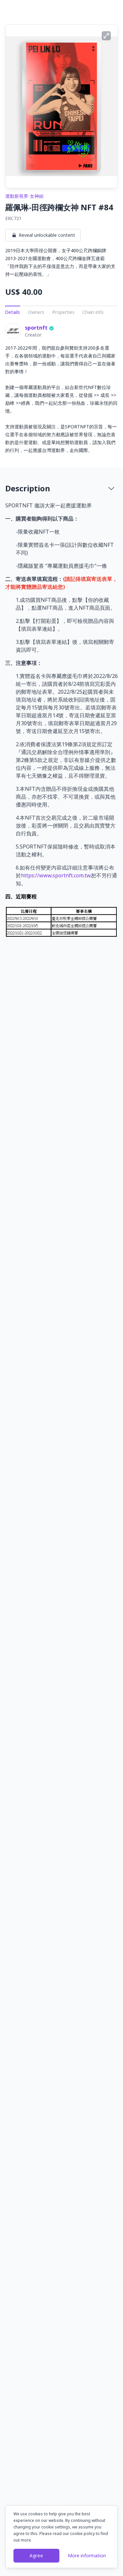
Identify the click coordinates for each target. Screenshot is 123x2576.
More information (87, 2556)
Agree (36, 2556)
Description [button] (28, 488)
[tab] (61, 488)
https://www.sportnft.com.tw (56, 875)
